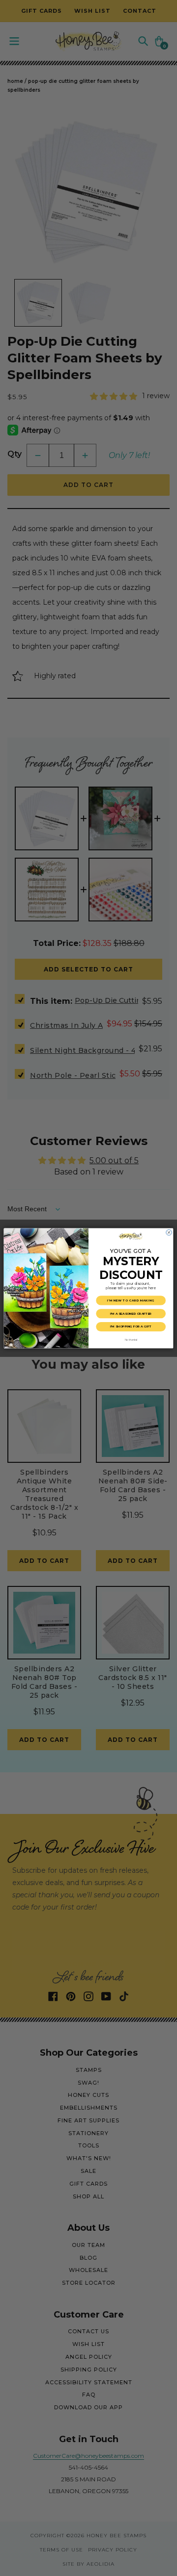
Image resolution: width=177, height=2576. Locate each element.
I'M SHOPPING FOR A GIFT (131, 1326)
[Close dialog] (169, 1232)
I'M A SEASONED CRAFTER (131, 1313)
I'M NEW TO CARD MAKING (131, 1300)
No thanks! (131, 1340)
